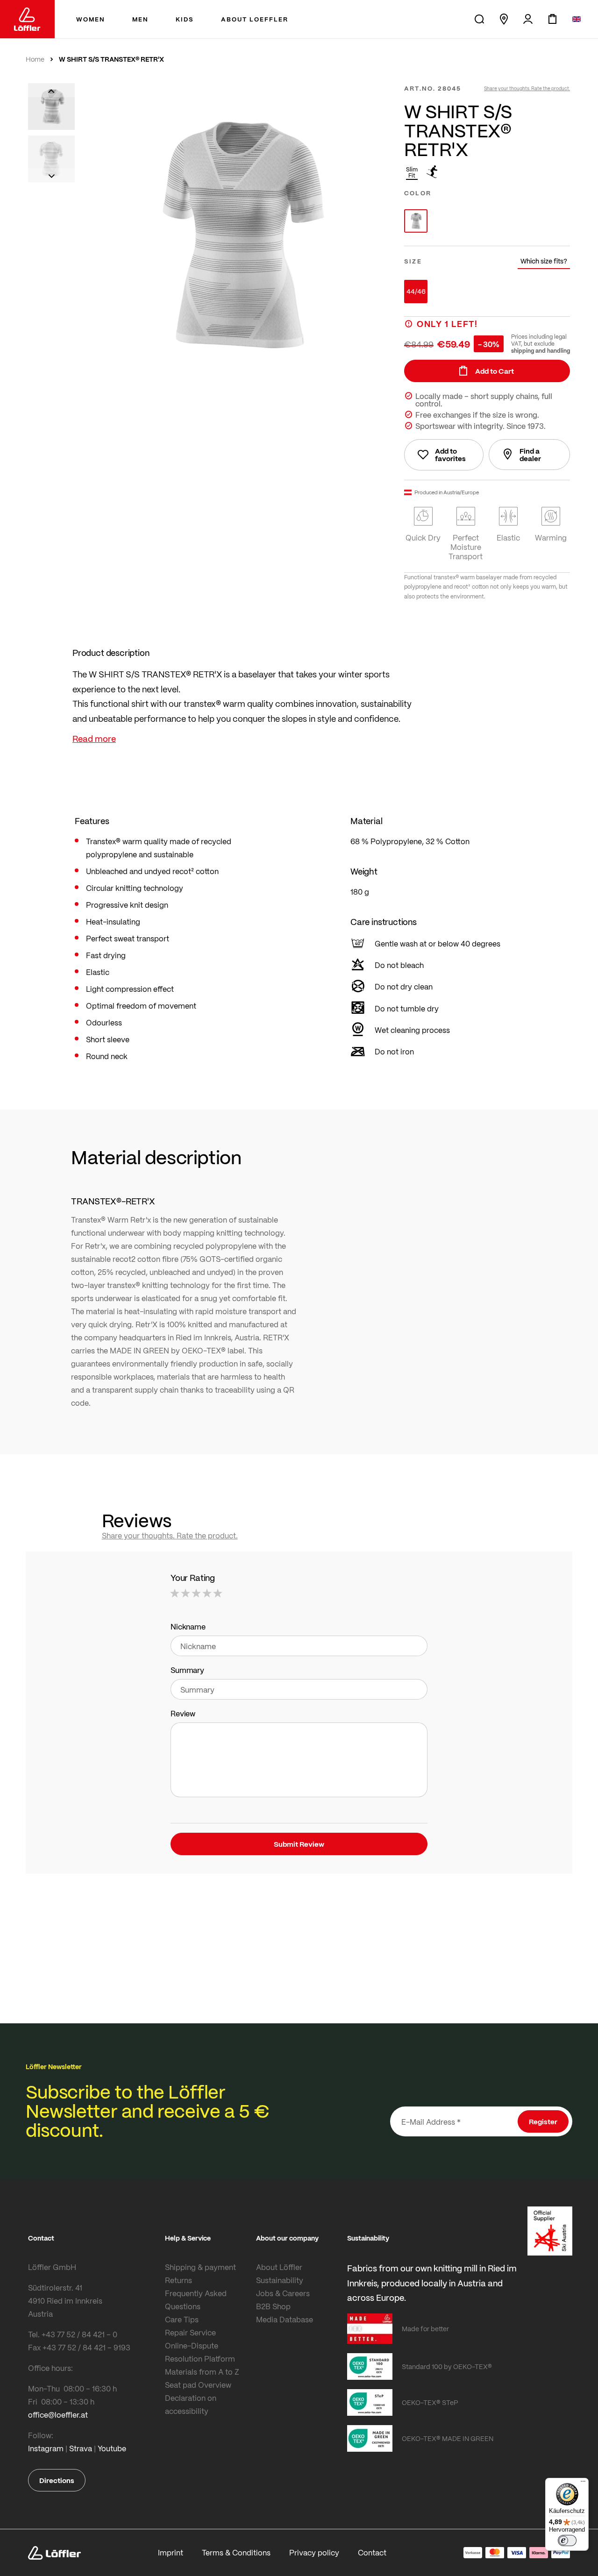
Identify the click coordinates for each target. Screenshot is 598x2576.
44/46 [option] (416, 291)
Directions (57, 2480)
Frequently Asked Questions (196, 2300)
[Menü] (583, 2483)
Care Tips (182, 2319)
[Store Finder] (504, 19)
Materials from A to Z (202, 2372)
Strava (81, 2448)
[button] (51, 90)
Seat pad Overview (198, 2385)
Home (35, 59)
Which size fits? (544, 261)
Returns (178, 2280)
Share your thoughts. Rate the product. (527, 88)
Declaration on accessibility (191, 2404)
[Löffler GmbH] (27, 19)
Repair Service (190, 2332)
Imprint (171, 2552)
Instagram (46, 2448)
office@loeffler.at (58, 2415)
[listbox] (487, 221)
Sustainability (280, 2280)
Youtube (112, 2448)
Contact (372, 2552)
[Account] (528, 19)
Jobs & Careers (283, 2293)
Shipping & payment (200, 2267)
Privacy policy (314, 2552)
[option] (416, 221)
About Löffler (279, 2267)
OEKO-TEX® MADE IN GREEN (448, 2438)
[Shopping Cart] (552, 19)
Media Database (285, 2319)
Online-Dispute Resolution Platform (200, 2352)
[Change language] (577, 19)
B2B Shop (273, 2306)
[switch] (567, 2540)
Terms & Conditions (236, 2552)
